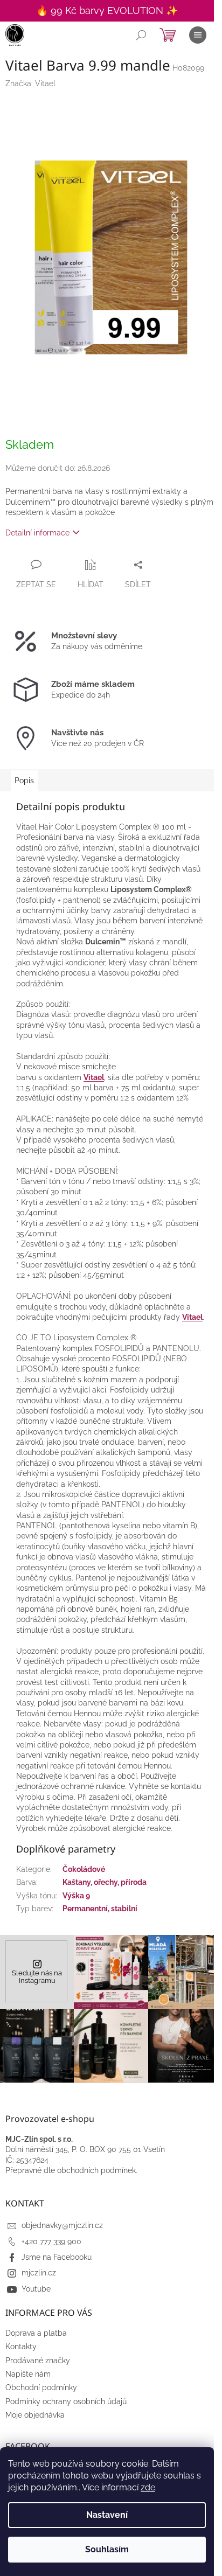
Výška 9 (76, 1896)
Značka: (30, 83)
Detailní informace (37, 533)
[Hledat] (141, 35)
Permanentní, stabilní (100, 1909)
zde (148, 2487)
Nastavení (107, 2515)
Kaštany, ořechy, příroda (105, 1882)
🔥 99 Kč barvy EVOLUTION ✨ (107, 11)
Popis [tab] (24, 781)
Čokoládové (84, 1869)
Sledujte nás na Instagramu (37, 1977)
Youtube (36, 2289)
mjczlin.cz (39, 2273)
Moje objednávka (35, 2415)
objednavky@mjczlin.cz (62, 2225)
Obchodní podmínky (41, 2387)
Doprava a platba (36, 2333)
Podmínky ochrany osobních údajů (66, 2401)
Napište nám (28, 2374)
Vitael (94, 1077)
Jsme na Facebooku (57, 2257)
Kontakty (21, 2347)
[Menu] (198, 35)
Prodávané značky (38, 2361)
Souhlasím (107, 2549)
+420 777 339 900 (51, 2241)
